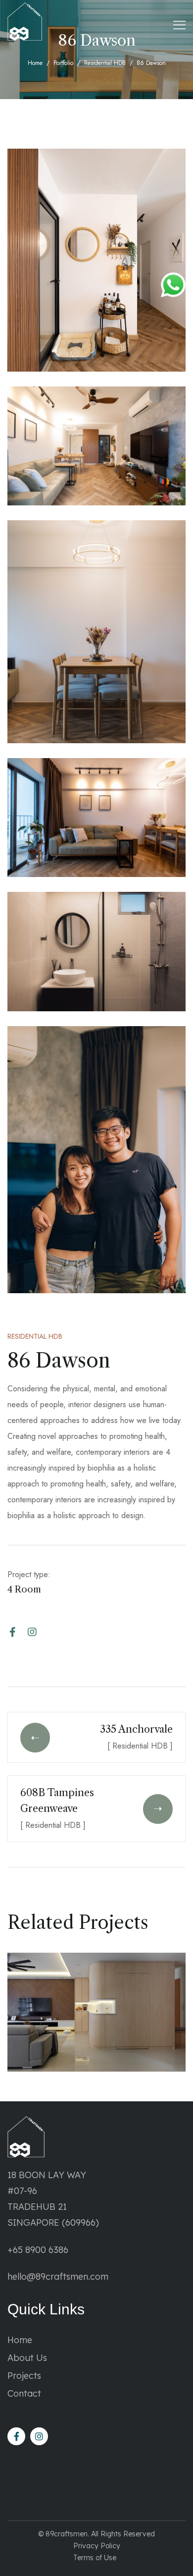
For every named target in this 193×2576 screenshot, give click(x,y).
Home (35, 63)
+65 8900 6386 (38, 2250)
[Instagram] (32, 1632)
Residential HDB (105, 63)
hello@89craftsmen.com (58, 2276)
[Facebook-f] (12, 1632)
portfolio (63, 63)
